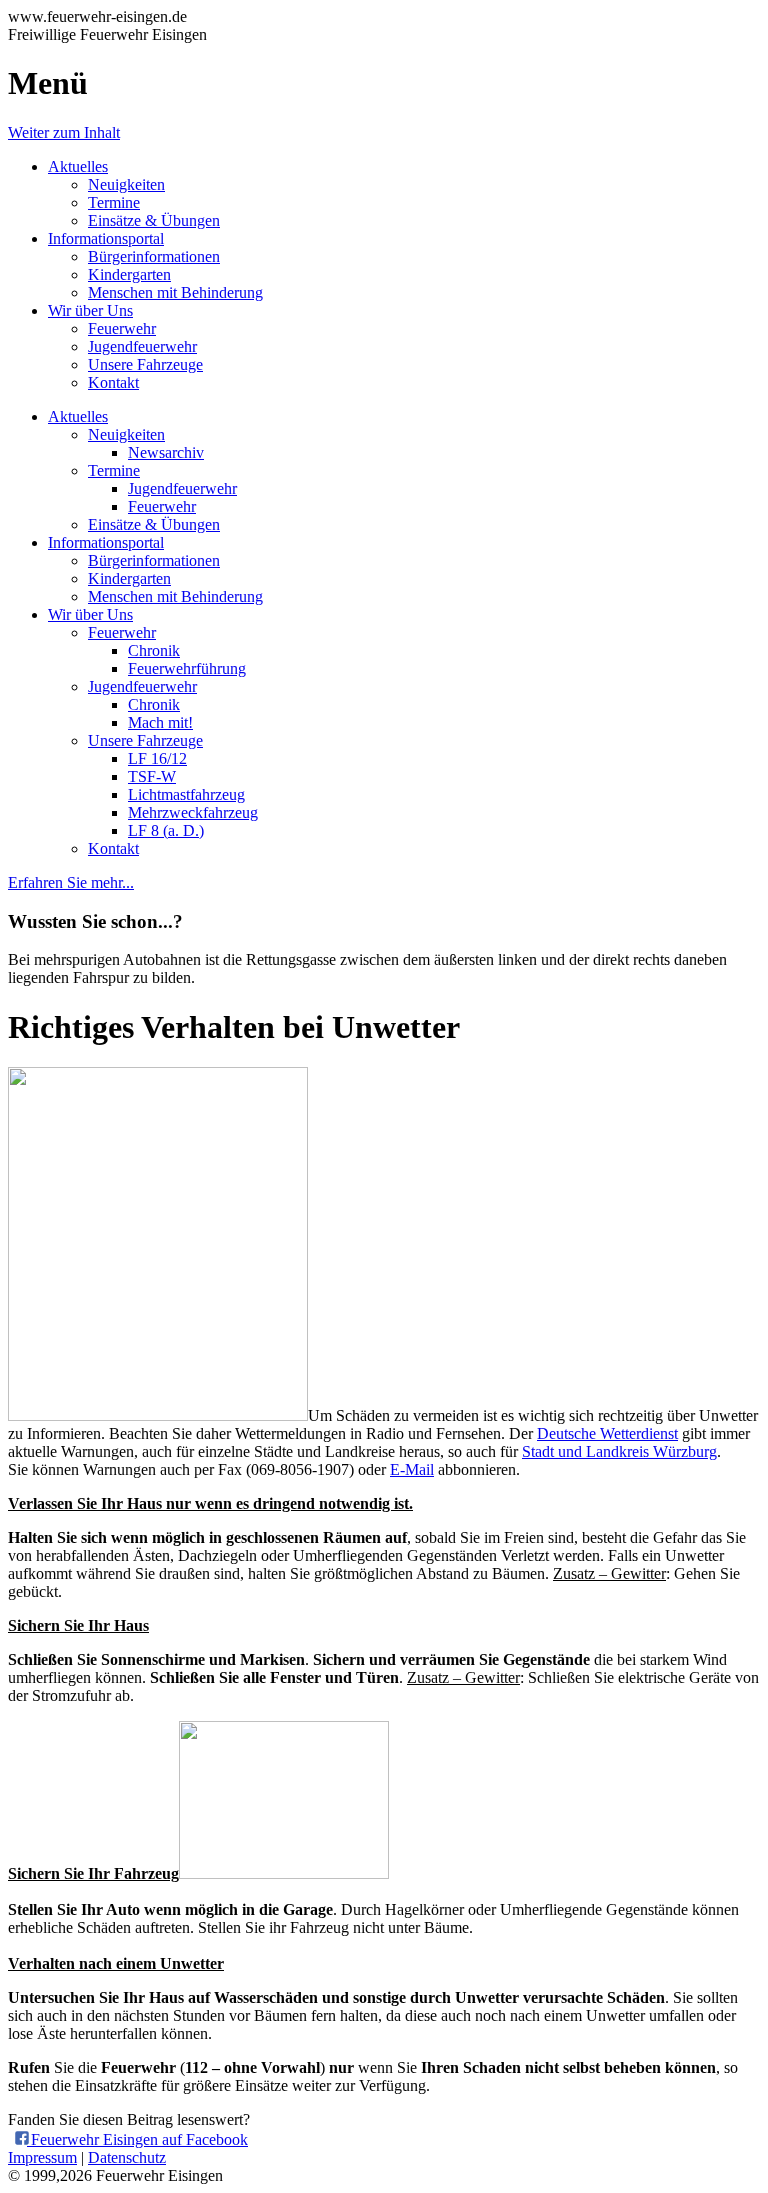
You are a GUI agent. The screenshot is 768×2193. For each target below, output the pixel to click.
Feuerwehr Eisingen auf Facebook (137, 2139)
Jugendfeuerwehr (142, 346)
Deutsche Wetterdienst (607, 1433)
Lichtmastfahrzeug (186, 794)
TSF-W (152, 776)
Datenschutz (127, 2157)
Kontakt (113, 382)
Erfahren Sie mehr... (71, 882)
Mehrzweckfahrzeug (193, 812)
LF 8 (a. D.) (166, 830)
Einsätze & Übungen (154, 220)
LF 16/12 (157, 758)
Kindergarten (129, 274)
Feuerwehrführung (187, 668)
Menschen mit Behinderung (175, 292)
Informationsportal (106, 238)
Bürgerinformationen (154, 256)
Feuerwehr (122, 328)
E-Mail (412, 1469)
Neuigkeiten (126, 184)
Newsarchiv (166, 452)
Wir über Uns (90, 310)
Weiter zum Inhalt (64, 132)
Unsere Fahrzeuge (145, 364)
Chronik (154, 650)
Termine (114, 202)
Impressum (42, 2157)
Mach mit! (160, 722)
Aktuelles (78, 166)
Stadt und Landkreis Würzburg (619, 1451)
